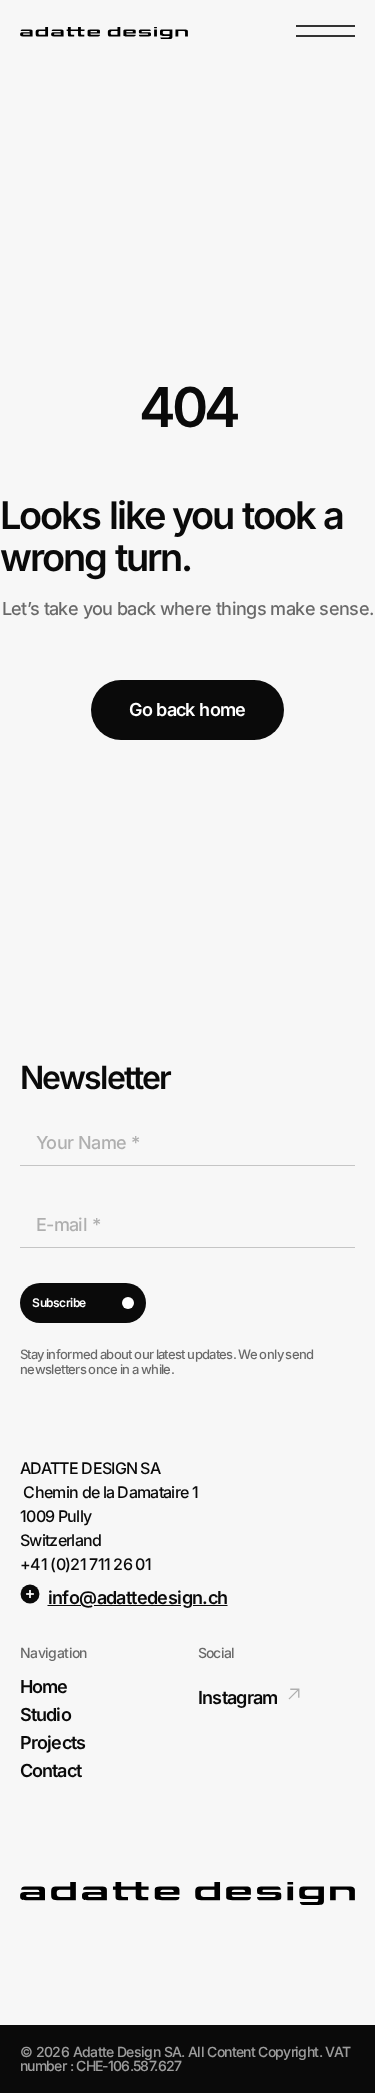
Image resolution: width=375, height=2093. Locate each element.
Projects (52, 1743)
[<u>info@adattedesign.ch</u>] (30, 1594)
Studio (45, 1715)
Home (43, 1687)
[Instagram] (294, 1694)
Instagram (238, 1697)
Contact (50, 1771)
